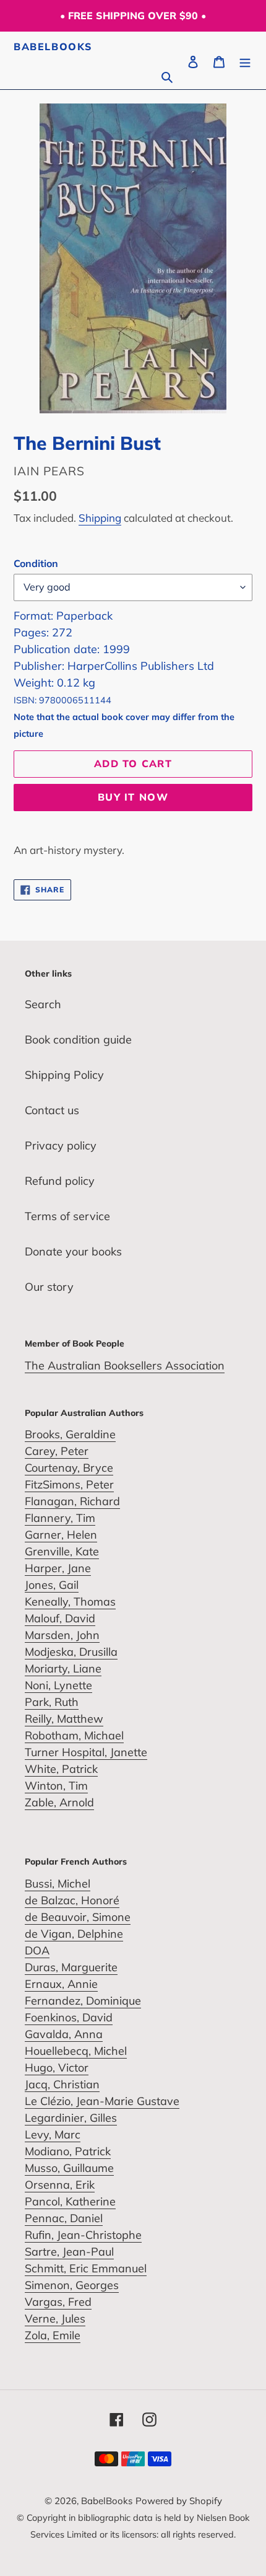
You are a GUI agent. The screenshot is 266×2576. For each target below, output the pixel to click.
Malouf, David (60, 1618)
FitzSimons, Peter (69, 1484)
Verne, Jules (55, 2319)
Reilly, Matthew (64, 1719)
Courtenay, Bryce (69, 1468)
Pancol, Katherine (70, 2201)
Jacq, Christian (62, 2084)
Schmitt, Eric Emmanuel (86, 2268)
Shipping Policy (64, 1075)
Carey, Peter (57, 1451)
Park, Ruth (52, 1702)
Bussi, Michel (58, 1884)
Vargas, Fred (58, 2302)
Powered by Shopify (179, 2501)
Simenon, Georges (72, 2285)
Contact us (52, 1110)
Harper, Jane (58, 1568)
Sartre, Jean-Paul (69, 2252)
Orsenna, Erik (60, 2185)
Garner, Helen (61, 1535)
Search (43, 1004)
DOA (37, 1950)
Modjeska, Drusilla (71, 1652)
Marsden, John (62, 1635)
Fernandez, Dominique (83, 2001)
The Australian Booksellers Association (125, 1365)
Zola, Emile (53, 2335)
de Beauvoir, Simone (78, 1917)
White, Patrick (61, 1769)
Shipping (100, 518)
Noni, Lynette (58, 1685)
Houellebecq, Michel (76, 2051)
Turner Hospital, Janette (86, 1752)
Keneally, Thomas (70, 1602)
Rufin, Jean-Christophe (83, 2235)
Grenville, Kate (62, 1551)
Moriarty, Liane (63, 1668)
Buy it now (133, 797)
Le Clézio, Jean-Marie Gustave (102, 2101)
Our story (49, 1287)
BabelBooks (53, 47)
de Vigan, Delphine (74, 1934)
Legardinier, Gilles (71, 2118)
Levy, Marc (53, 2134)
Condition (36, 563)
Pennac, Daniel (64, 2218)
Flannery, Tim (60, 1518)
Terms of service (67, 1216)
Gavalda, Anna (64, 2034)
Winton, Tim (56, 1786)
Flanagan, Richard (72, 1501)
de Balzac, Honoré (72, 1900)
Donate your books (73, 1251)
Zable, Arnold (59, 1802)
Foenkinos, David (69, 2017)
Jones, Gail (52, 1585)
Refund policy (60, 1181)
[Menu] (245, 60)
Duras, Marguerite (71, 1967)
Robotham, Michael (74, 1735)
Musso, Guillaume (69, 2168)
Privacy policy (61, 1145)
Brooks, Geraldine (70, 1434)
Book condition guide (78, 1040)
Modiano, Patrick (68, 2151)
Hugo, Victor (57, 2068)
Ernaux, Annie (61, 1984)
